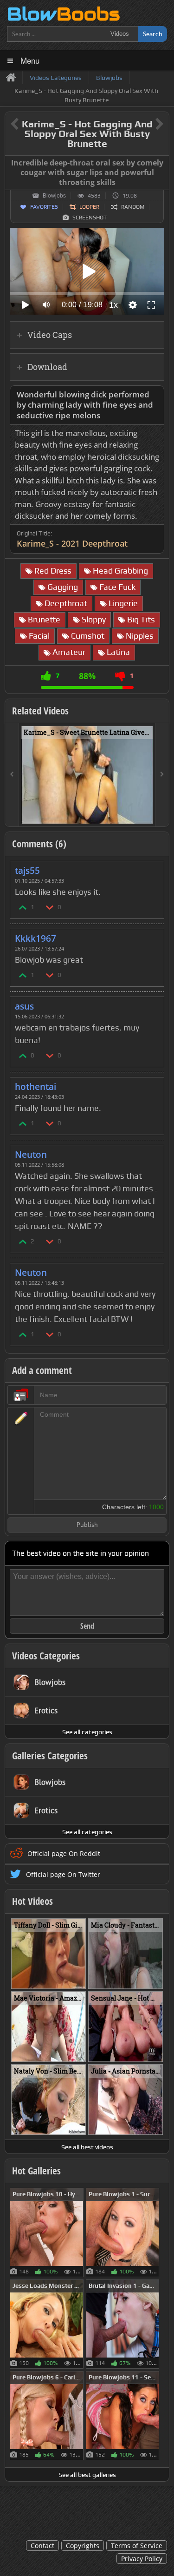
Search (153, 34)
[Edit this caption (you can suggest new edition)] (161, 163)
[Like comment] (23, 907)
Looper (89, 207)
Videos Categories (46, 1656)
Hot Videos (32, 1901)
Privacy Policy (142, 2559)
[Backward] (12, 775)
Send (87, 1626)
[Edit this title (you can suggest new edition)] (146, 124)
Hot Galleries (36, 2171)
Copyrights (83, 2546)
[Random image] (79, 2233)
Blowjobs (54, 196)
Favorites (44, 207)
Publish (87, 1525)
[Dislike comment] (50, 907)
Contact (42, 2546)
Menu (30, 60)
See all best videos (87, 2147)
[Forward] (162, 775)
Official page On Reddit (64, 1853)
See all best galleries (87, 2475)
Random (133, 207)
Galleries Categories (50, 1756)
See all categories (87, 1732)
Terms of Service (137, 2546)
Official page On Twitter (63, 1874)
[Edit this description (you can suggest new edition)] (155, 395)
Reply (152, 868)
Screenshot (90, 218)
